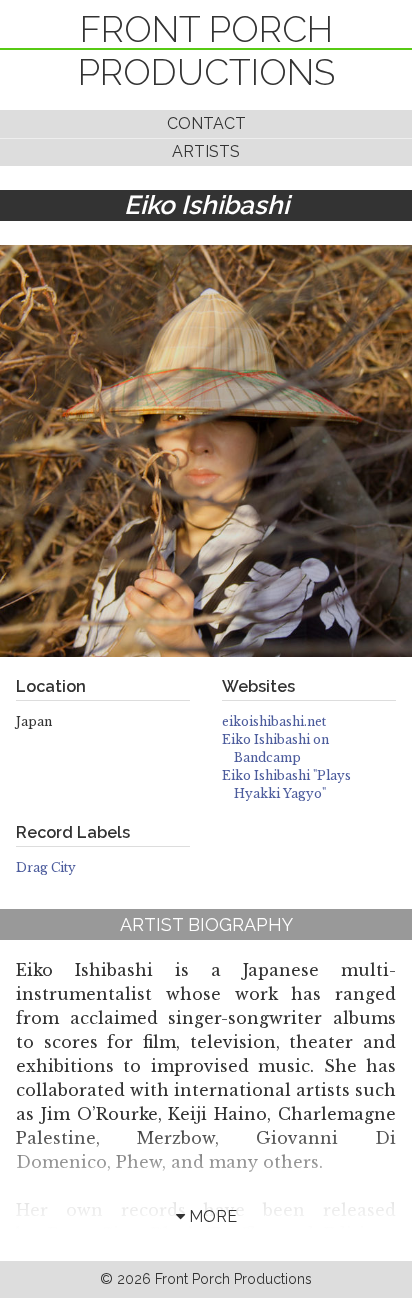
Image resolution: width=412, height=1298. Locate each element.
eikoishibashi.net (274, 721)
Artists (206, 151)
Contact (206, 123)
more (211, 1216)
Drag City (46, 867)
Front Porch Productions (206, 50)
